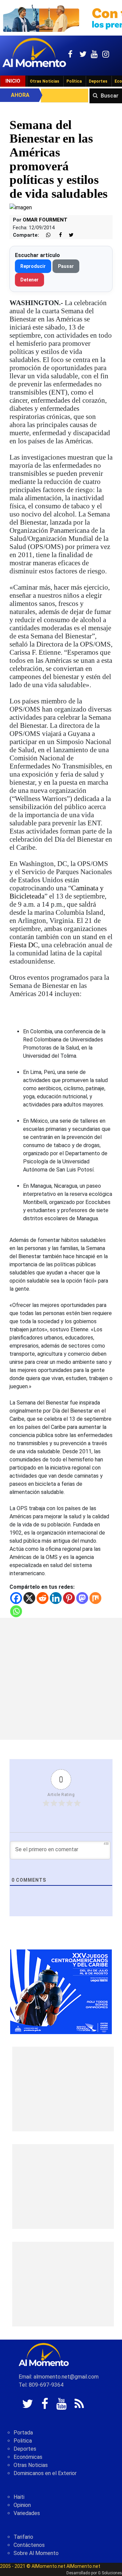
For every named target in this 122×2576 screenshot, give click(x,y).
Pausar (66, 266)
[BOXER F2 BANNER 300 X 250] (61, 1991)
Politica (23, 2441)
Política (74, 81)
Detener (29, 280)
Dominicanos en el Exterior (45, 2473)
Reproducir (33, 266)
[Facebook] (16, 1598)
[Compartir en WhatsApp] (45, 235)
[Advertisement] (61, 1679)
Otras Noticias (45, 81)
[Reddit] (43, 1598)
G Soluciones (110, 2573)
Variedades (27, 2513)
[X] (29, 1598)
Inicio (13, 81)
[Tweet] (68, 235)
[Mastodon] (82, 1598)
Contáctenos (29, 2545)
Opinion (22, 2505)
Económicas (28, 2457)
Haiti (19, 2497)
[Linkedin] (56, 1598)
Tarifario (23, 2537)
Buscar (110, 96)
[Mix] (95, 1598)
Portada (23, 2433)
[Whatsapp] (16, 1611)
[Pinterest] (69, 1598)
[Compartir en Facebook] (57, 235)
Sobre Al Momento (36, 2553)
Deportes (98, 81)
